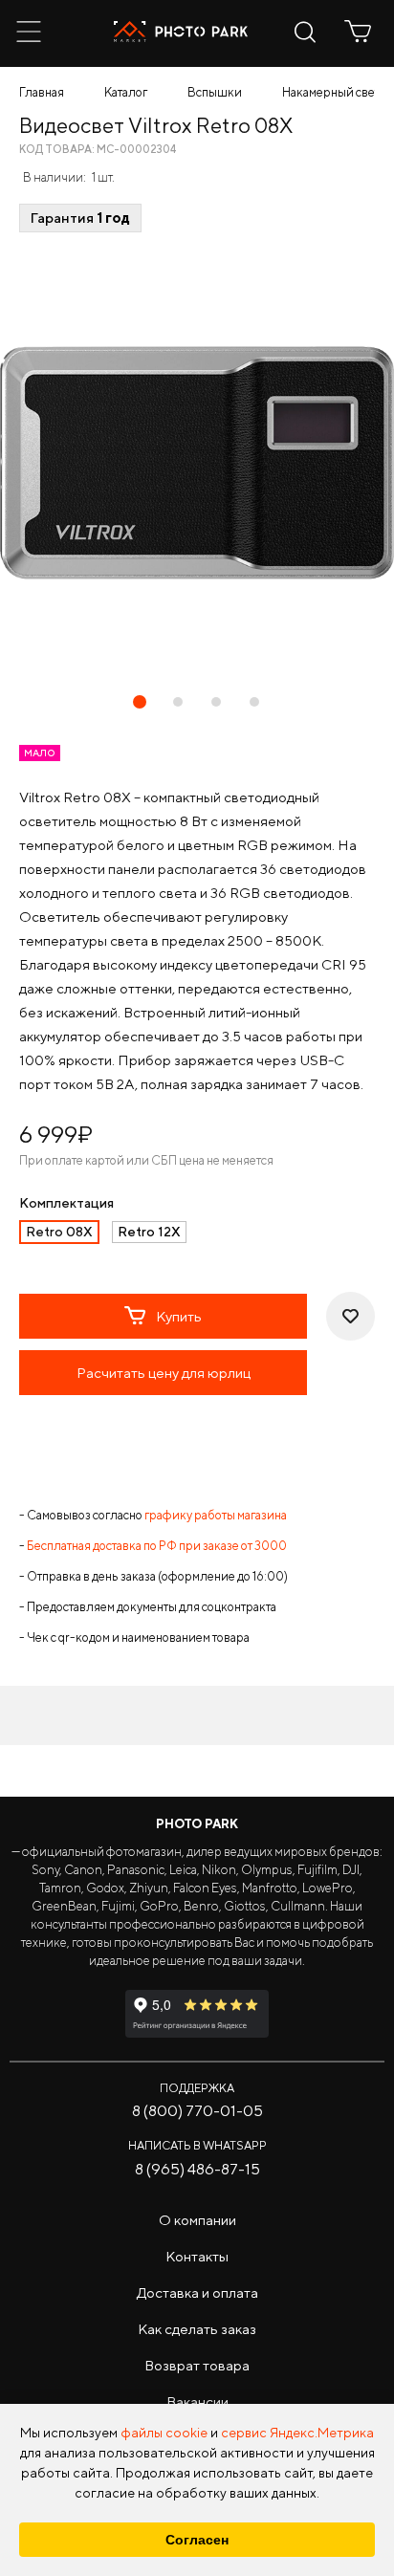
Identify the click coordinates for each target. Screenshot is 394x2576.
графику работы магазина (216, 1515)
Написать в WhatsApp (197, 2145)
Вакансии (197, 2401)
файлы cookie (164, 2433)
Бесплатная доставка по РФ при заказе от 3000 (157, 1546)
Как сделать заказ (197, 2329)
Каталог (126, 92)
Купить (179, 1316)
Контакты (197, 2256)
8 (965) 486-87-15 (197, 2169)
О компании (197, 2220)
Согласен (197, 2540)
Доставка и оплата (197, 2292)
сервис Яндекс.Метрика (297, 2433)
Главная (42, 92)
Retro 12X (149, 1232)
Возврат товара (197, 2365)
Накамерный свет (331, 92)
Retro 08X (59, 1232)
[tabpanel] (197, 463)
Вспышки (215, 92)
